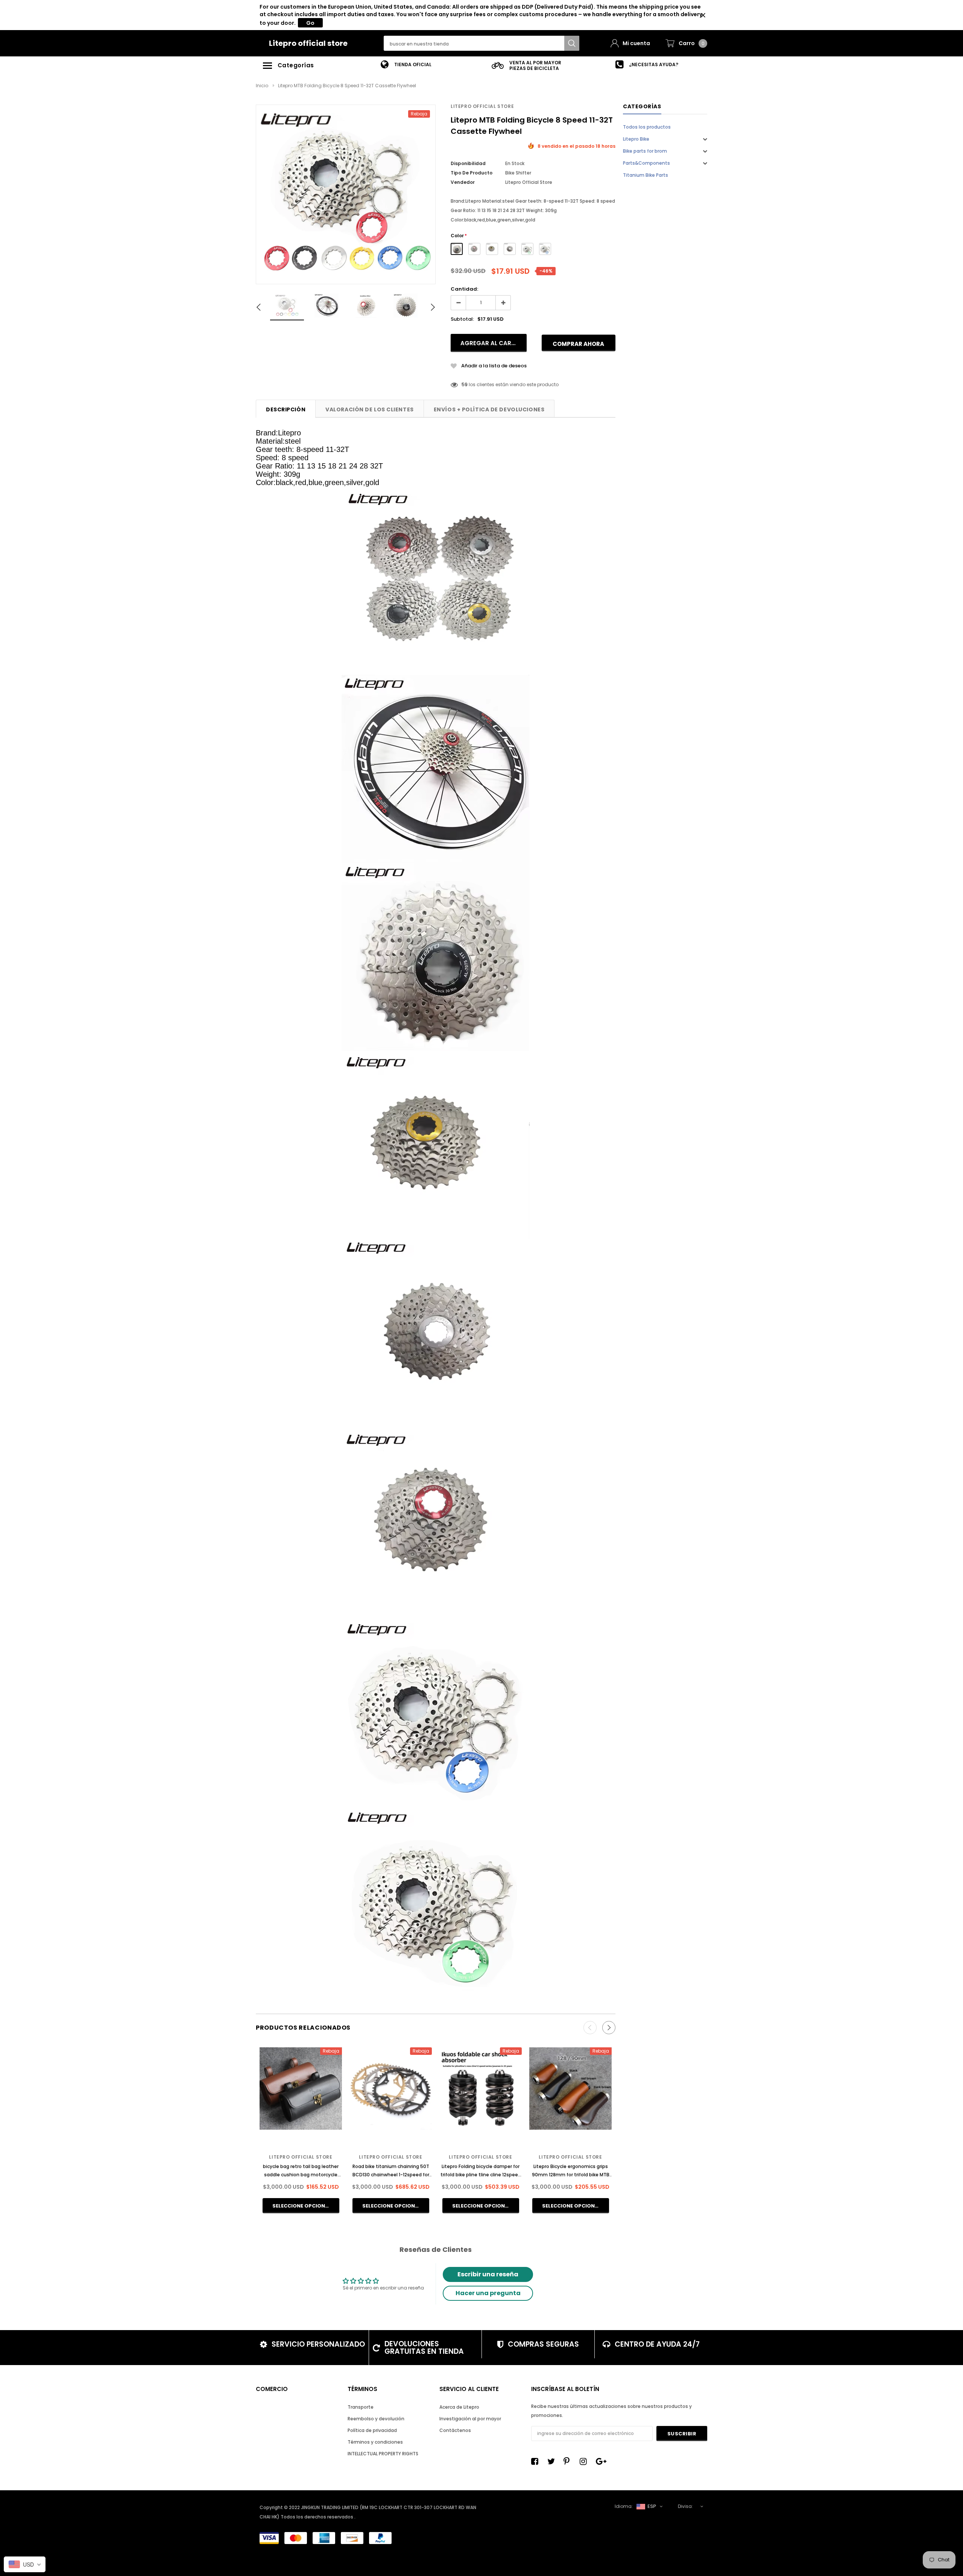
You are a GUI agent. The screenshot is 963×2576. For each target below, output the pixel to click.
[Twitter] (553, 2461)
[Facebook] (537, 2461)
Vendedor (463, 182)
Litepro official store (308, 43)
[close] (703, 15)
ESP (652, 2506)
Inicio (262, 86)
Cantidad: (464, 289)
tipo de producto (472, 173)
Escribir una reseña (488, 2274)
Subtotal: (462, 319)
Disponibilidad (468, 163)
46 (465, 384)
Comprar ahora (578, 344)
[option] (406, 64)
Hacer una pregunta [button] (488, 2293)
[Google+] (601, 2461)
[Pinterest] (569, 2461)
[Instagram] (585, 2461)
